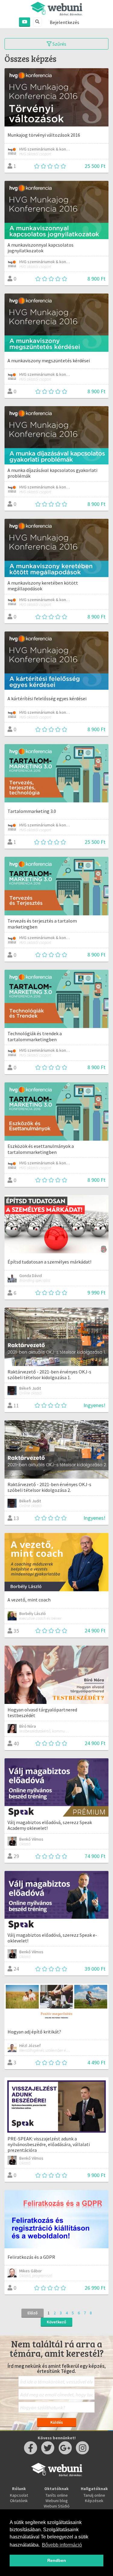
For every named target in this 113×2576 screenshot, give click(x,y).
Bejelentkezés (64, 22)
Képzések (94, 2501)
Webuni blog (57, 2501)
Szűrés (59, 44)
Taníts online (57, 2495)
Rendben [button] (57, 2560)
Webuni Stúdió (57, 2506)
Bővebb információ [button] (62, 2545)
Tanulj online (94, 2495)
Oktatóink (19, 2501)
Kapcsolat (19, 2495)
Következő (56, 2322)
